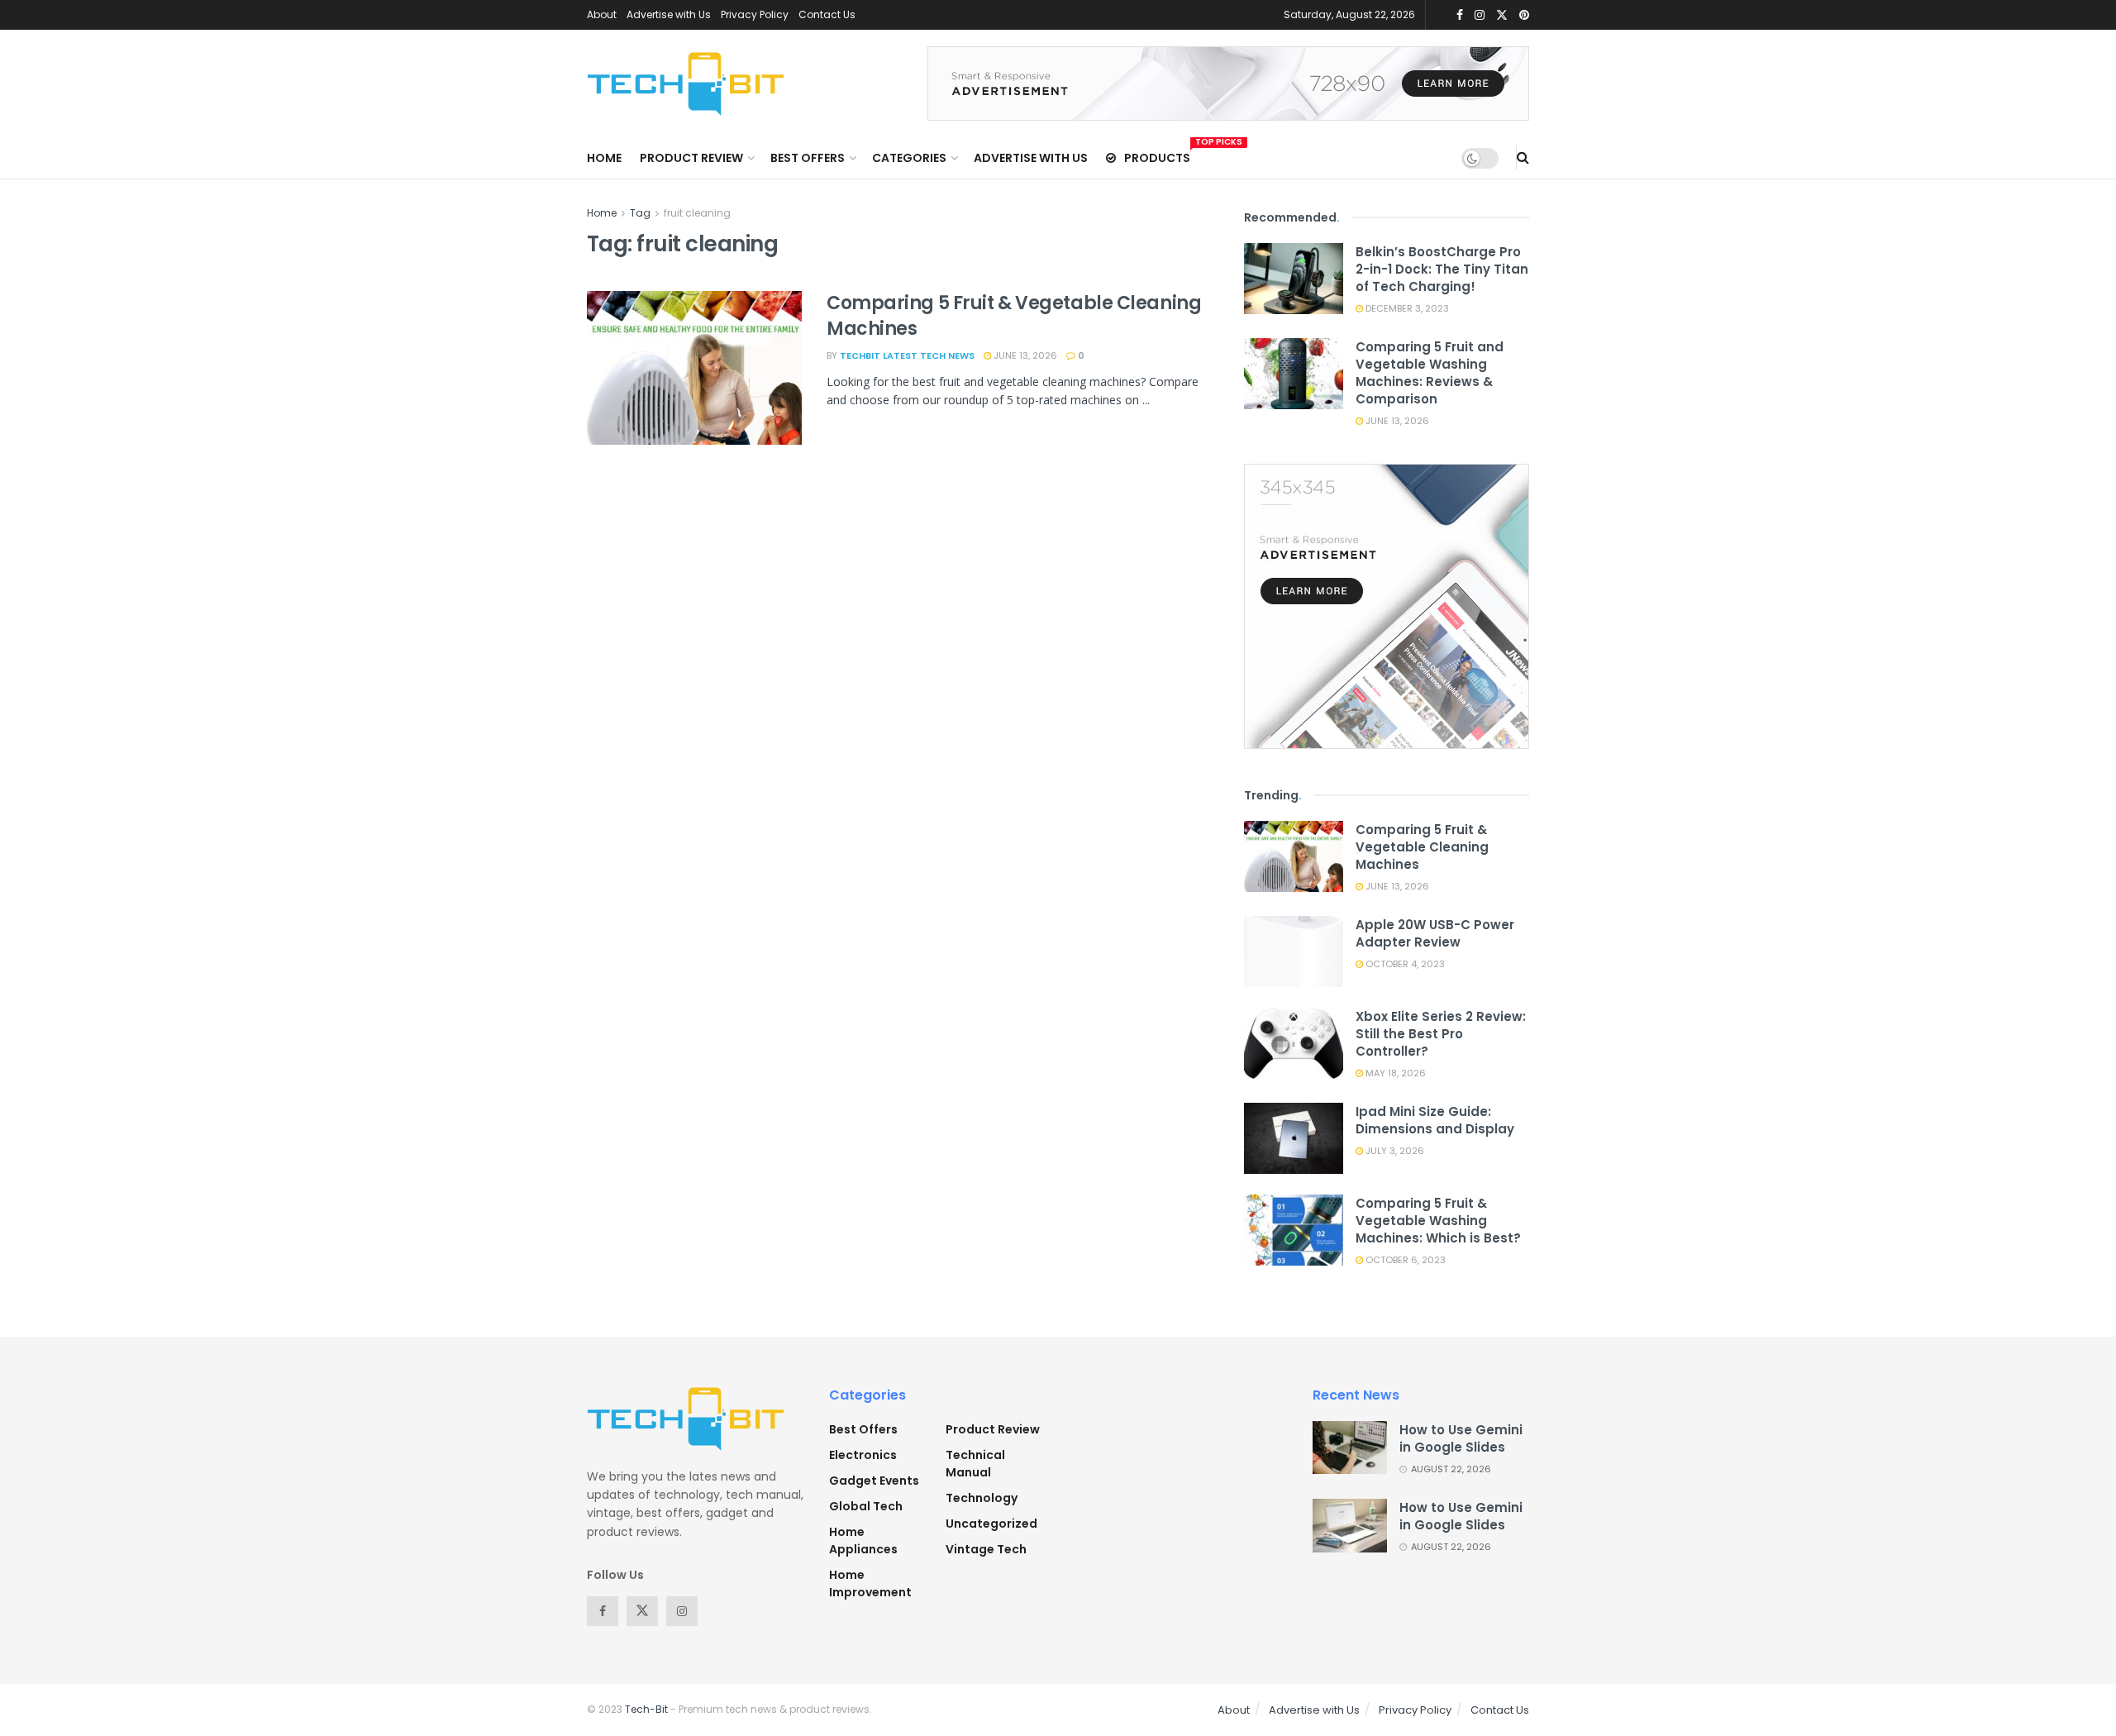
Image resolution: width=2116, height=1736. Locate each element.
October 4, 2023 (1404, 964)
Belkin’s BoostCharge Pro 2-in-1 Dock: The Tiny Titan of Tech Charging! (1442, 269)
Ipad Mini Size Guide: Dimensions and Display (1435, 1120)
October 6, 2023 (1404, 1260)
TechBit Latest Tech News (907, 355)
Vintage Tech (986, 1549)
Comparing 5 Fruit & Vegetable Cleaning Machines (1014, 316)
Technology (982, 1498)
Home (604, 158)
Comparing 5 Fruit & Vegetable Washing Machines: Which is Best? (1438, 1221)
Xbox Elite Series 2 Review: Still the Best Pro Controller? (1441, 1034)
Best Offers (808, 158)
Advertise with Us (669, 14)
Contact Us (827, 14)
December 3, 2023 (1406, 308)
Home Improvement (870, 1583)
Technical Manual (975, 1464)
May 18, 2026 (1394, 1073)
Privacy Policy (755, 14)
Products (1157, 155)
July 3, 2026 (1394, 1151)
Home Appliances (863, 1540)
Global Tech (866, 1506)
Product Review (691, 158)
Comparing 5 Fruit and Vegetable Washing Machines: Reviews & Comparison (1430, 373)
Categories (909, 158)
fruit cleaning (697, 213)
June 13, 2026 (1024, 355)
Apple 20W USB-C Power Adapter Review (1435, 933)
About (602, 14)
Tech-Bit (646, 1709)
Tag (640, 213)
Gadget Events (874, 1481)
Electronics (863, 1455)
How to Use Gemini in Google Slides (1461, 1438)
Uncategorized (991, 1524)
